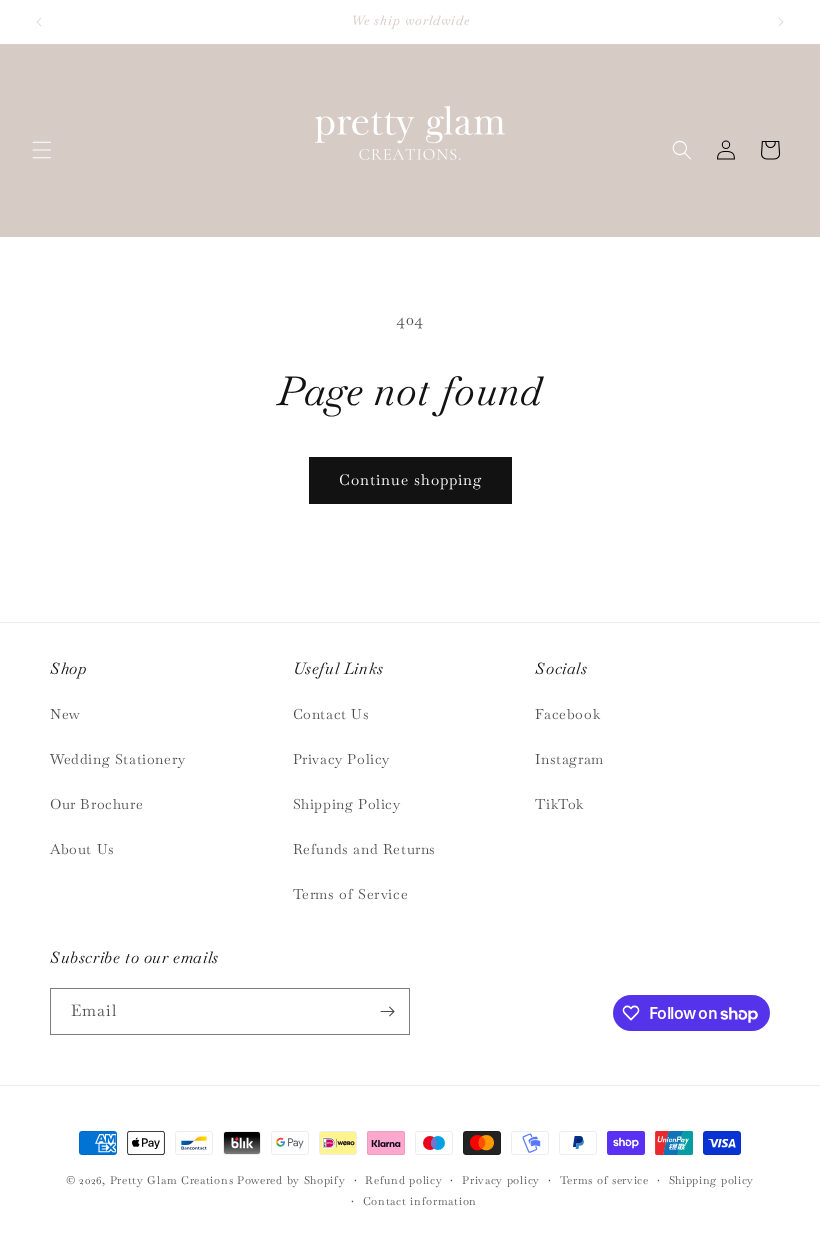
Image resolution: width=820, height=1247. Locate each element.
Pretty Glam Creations (172, 1180)
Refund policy (403, 1180)
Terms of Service (351, 894)
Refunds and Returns (364, 849)
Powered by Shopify (291, 1180)
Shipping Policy (347, 804)
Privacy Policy (341, 759)
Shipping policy (712, 1180)
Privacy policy (501, 1180)
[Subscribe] (387, 1011)
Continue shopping (410, 479)
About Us (82, 849)
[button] (42, 150)
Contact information (420, 1201)
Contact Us (331, 714)
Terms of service (604, 1180)
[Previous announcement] (39, 22)
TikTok (559, 804)
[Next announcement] (781, 22)
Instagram (569, 759)
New (65, 714)
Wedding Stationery (118, 759)
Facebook (567, 714)
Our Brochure (96, 804)
